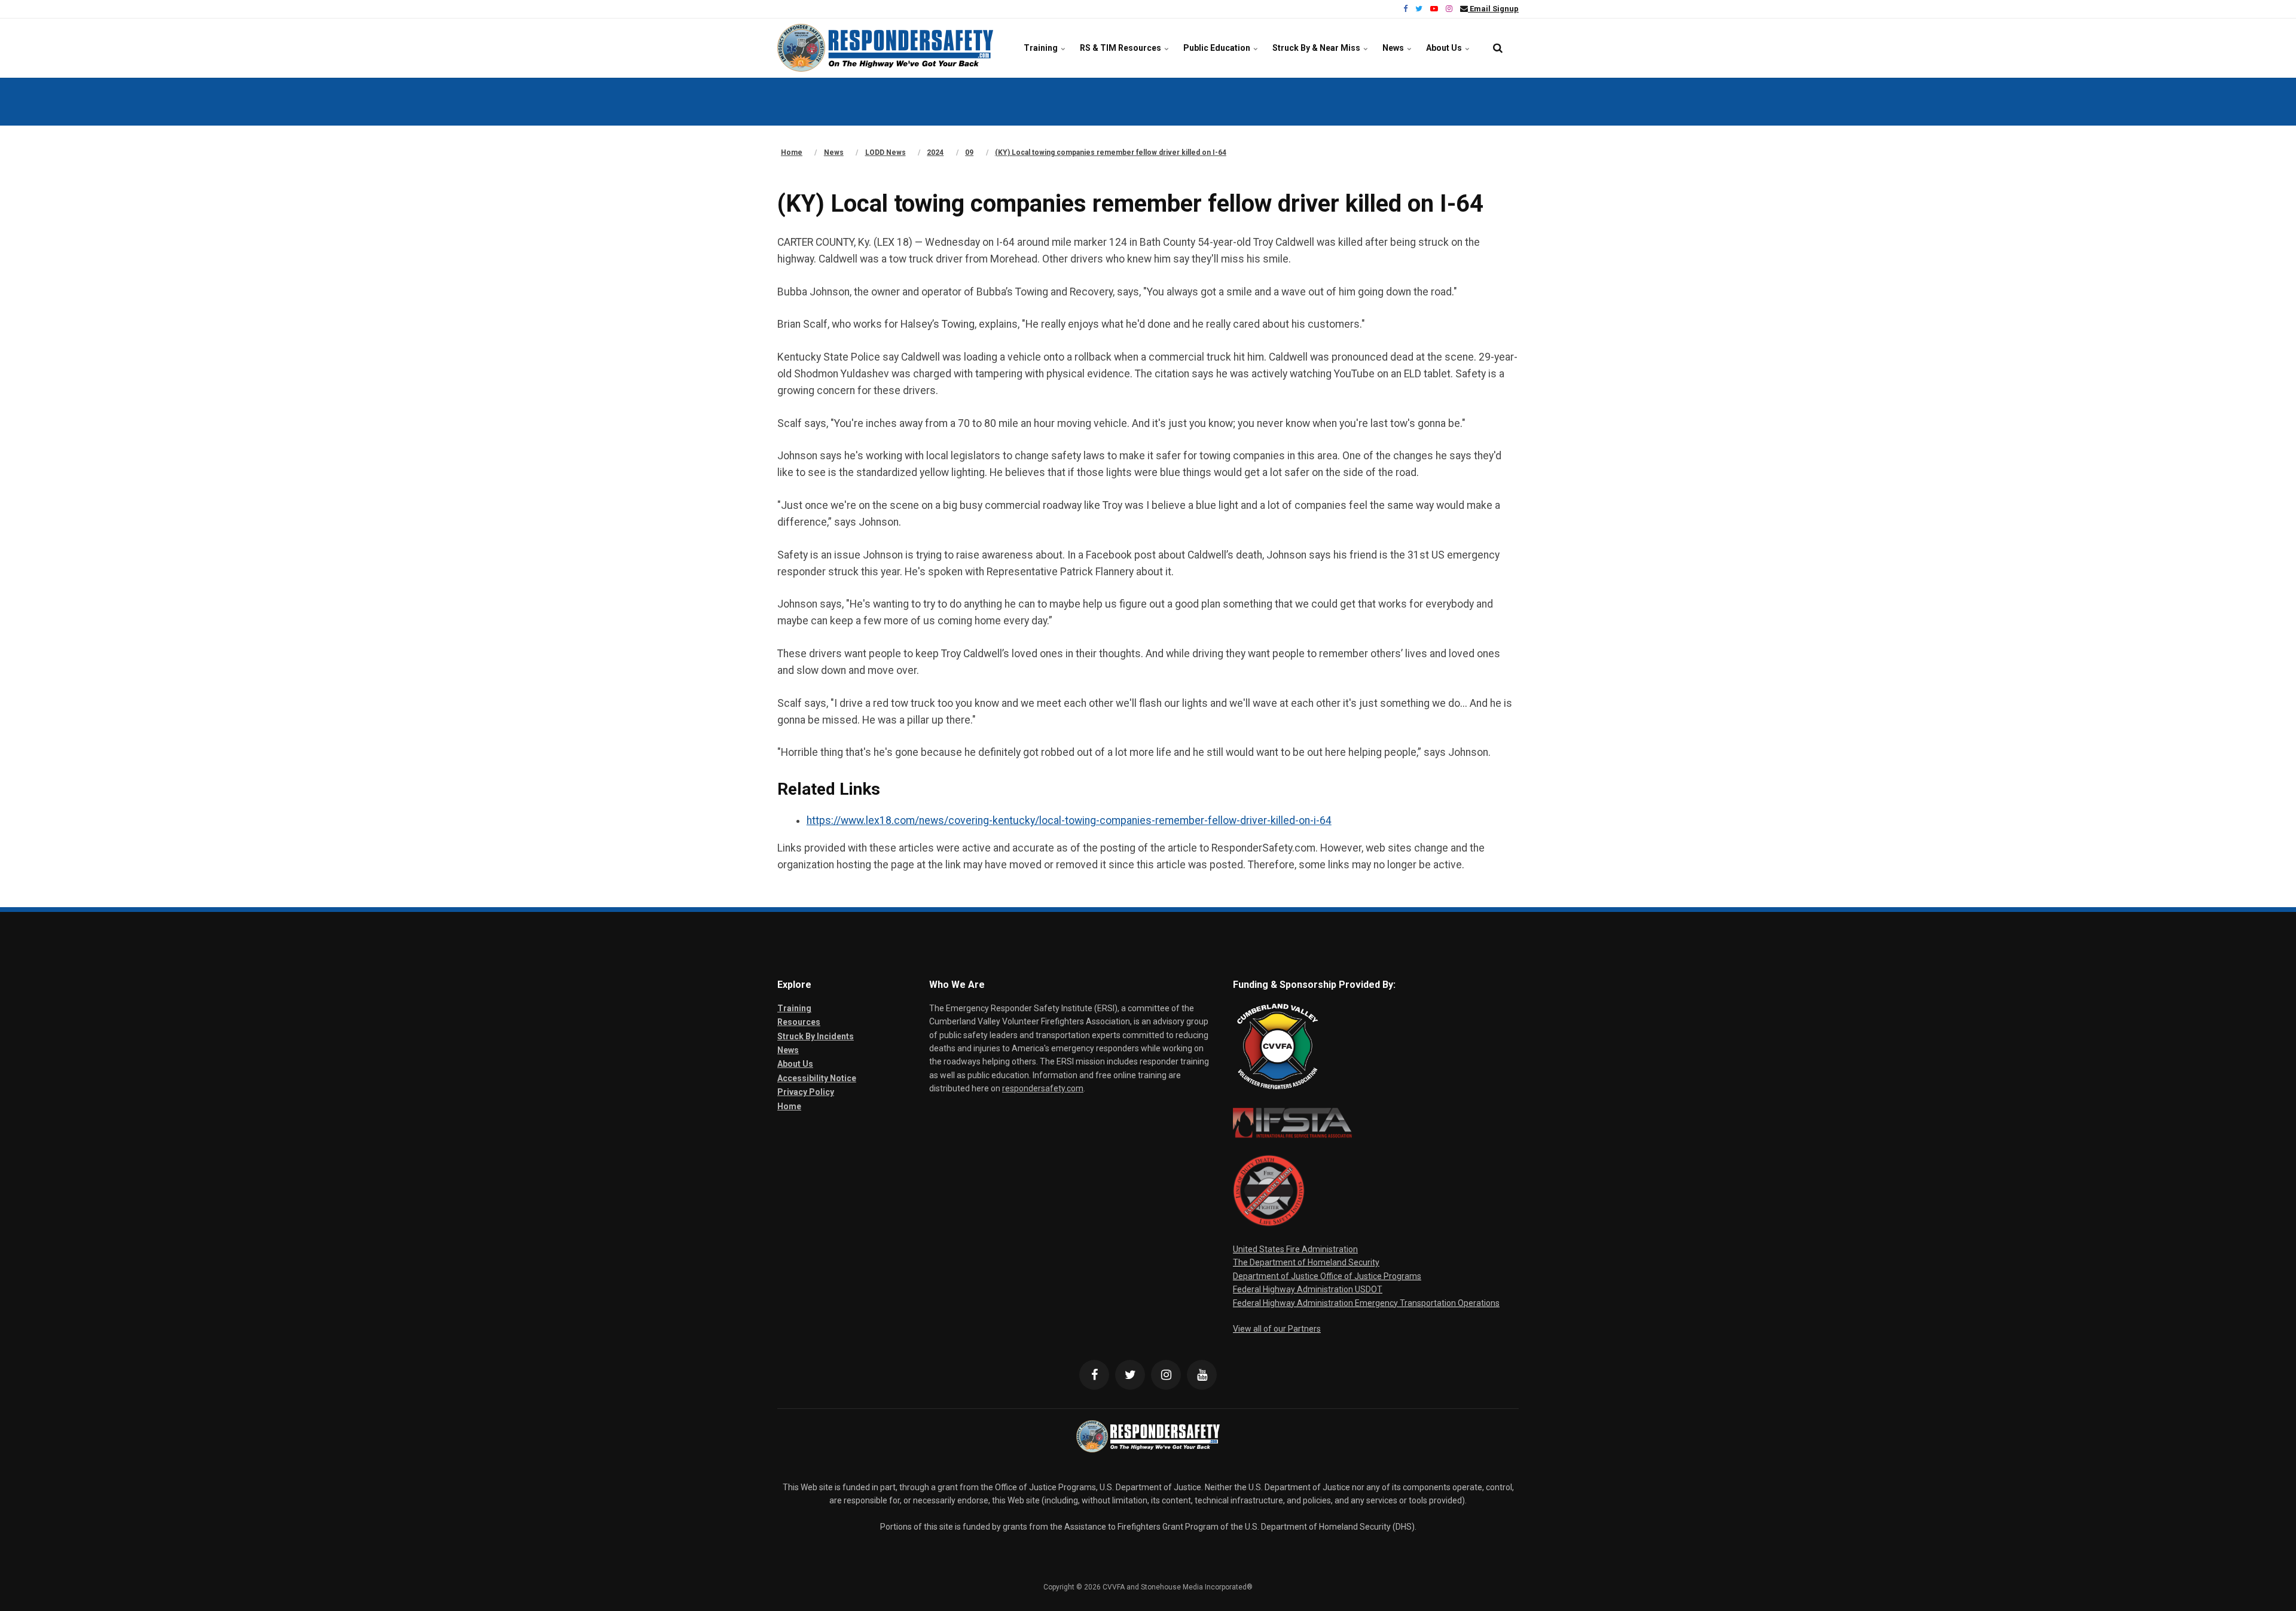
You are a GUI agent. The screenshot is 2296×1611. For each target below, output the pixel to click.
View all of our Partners (1277, 1329)
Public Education (1218, 48)
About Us (1445, 48)
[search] (1498, 48)
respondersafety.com (1043, 1088)
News (1394, 48)
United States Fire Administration (1295, 1249)
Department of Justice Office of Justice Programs (1327, 1276)
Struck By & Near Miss (1317, 48)
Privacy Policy (806, 1092)
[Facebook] (1094, 1375)
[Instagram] (1166, 1375)
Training (1042, 48)
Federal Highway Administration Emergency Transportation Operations (1366, 1303)
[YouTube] (1202, 1375)
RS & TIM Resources (1121, 48)
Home (789, 1106)
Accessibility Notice (817, 1078)
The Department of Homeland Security (1306, 1262)
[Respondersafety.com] (885, 48)
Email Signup (1493, 9)
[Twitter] (1130, 1375)
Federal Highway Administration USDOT (1308, 1289)
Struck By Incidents (816, 1036)
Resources (799, 1022)
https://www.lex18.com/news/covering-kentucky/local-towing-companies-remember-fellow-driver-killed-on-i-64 (1069, 820)
